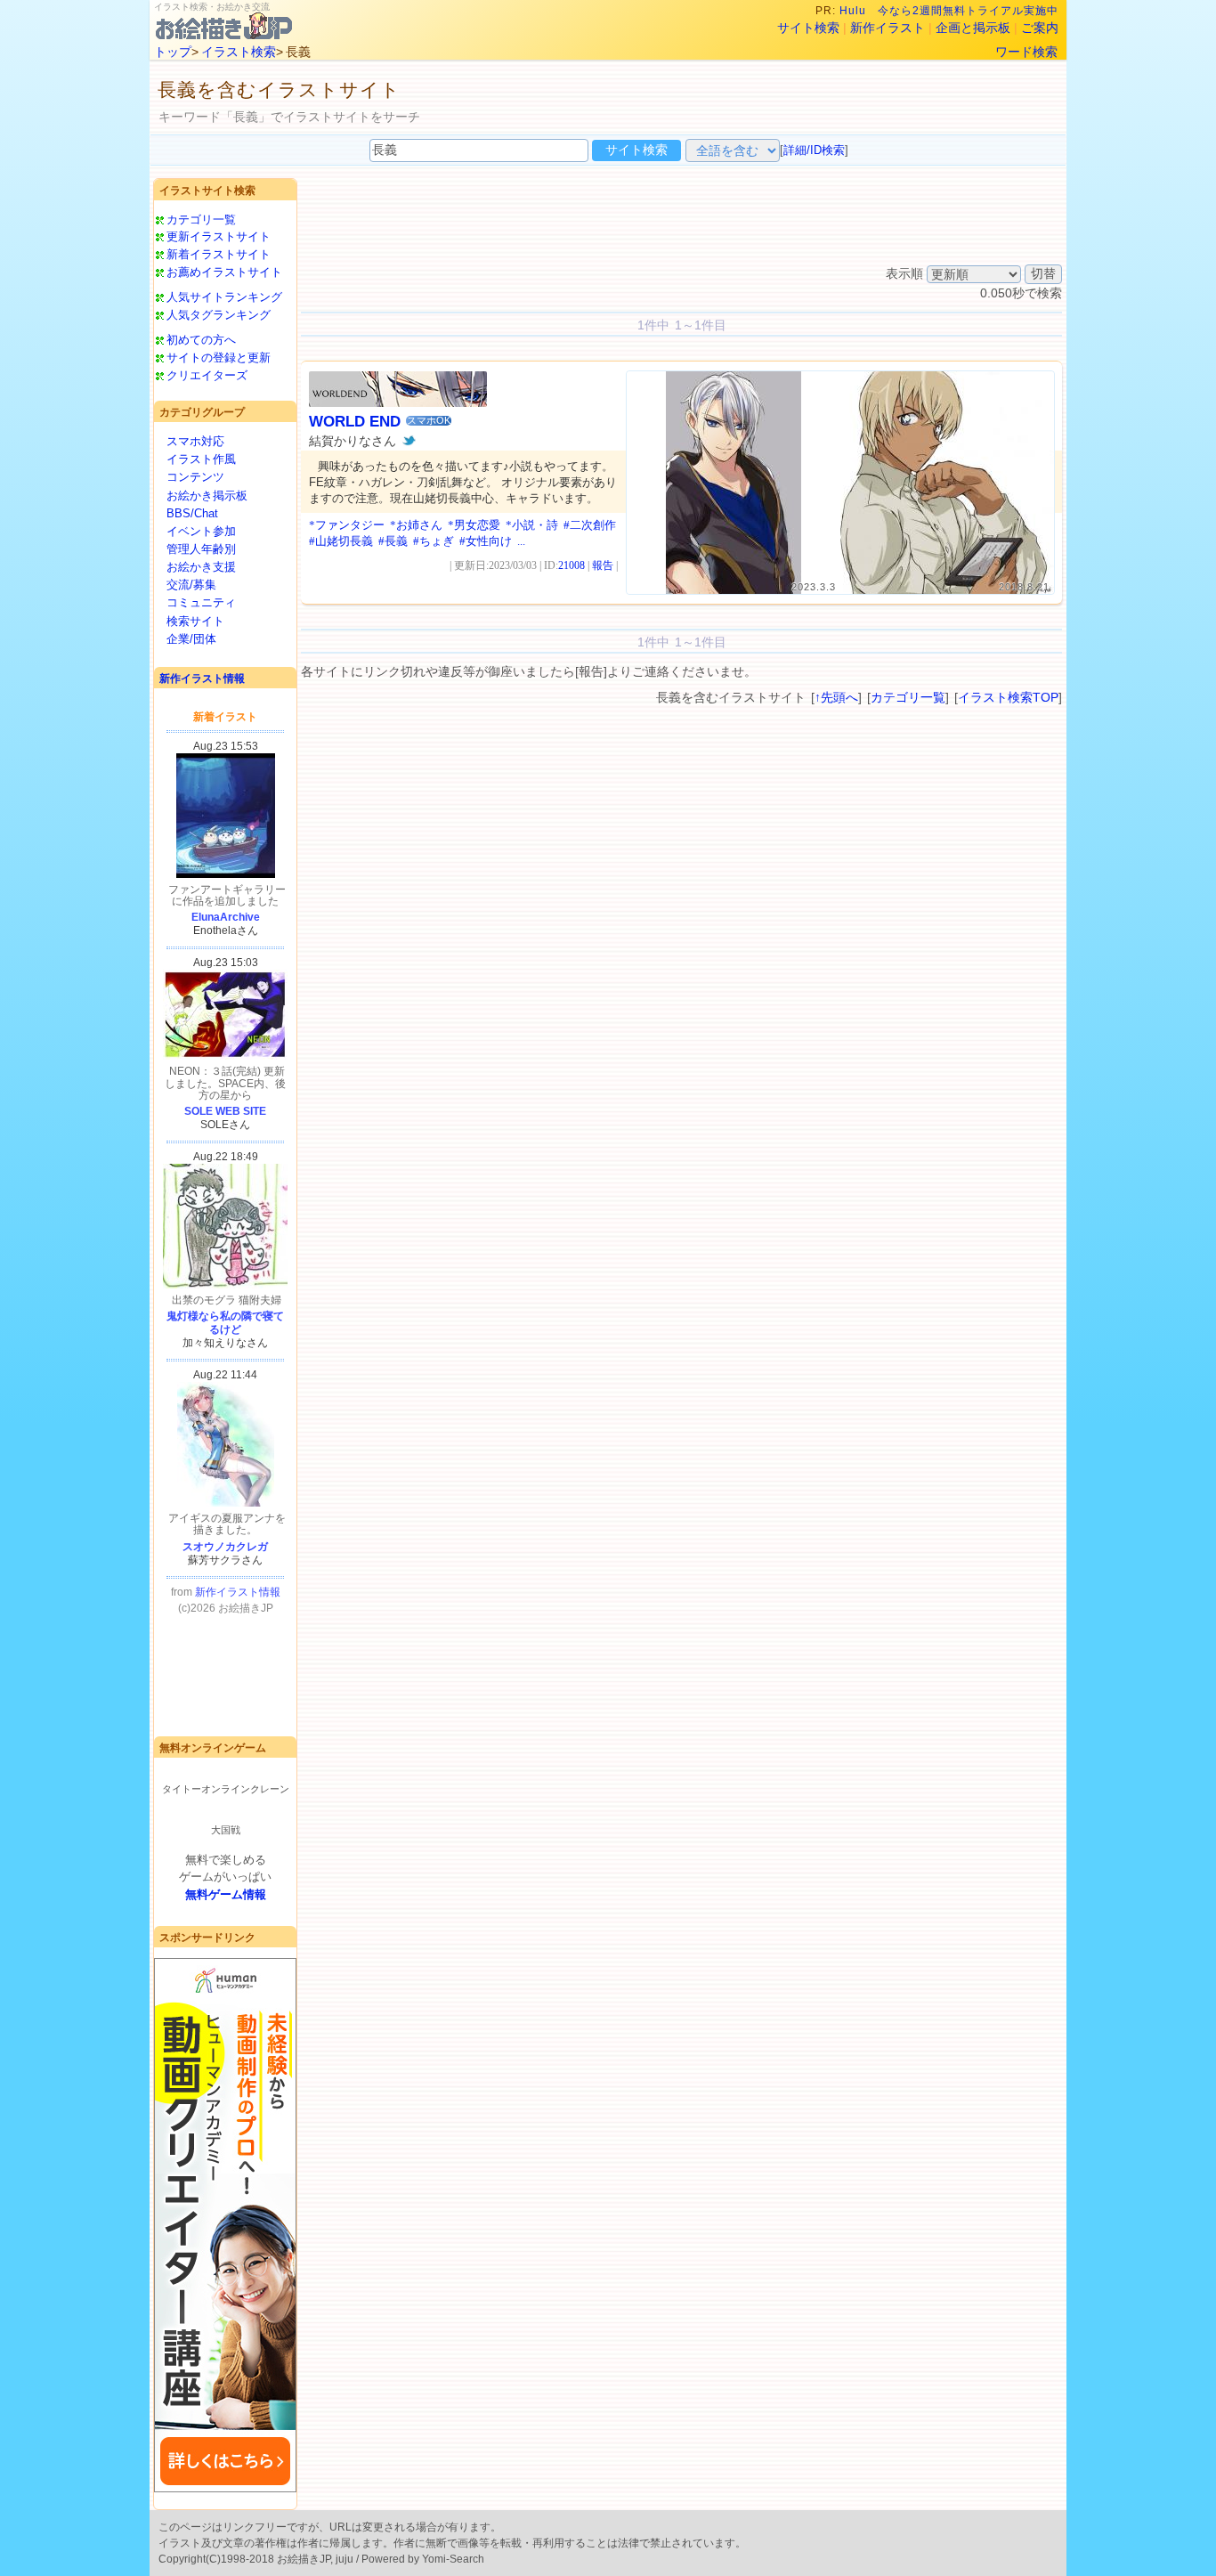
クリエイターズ (207, 375)
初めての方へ (201, 340)
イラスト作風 (201, 459)
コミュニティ (201, 602)
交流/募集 (191, 585)
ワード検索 (1026, 52)
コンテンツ (195, 477)
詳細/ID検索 (814, 150)
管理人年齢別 (201, 549)
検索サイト (195, 621)
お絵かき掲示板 (207, 496)
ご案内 (1040, 28)
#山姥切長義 (341, 541)
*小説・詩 (532, 525)
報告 (603, 565)
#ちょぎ (434, 541)
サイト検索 (808, 28)
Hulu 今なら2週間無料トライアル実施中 (949, 11)
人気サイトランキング (224, 297)
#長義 (393, 541)
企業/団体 (191, 639)
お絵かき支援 (201, 567)
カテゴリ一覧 (201, 219)
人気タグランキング (219, 315)
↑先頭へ (836, 697)
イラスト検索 (239, 52)
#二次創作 (590, 525)
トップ (173, 52)
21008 (572, 565)
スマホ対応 (195, 441)
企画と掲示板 (973, 28)
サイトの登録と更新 (219, 358)
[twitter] (409, 441)
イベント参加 (201, 531)
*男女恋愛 (474, 525)
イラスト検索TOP (1008, 697)
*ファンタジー (347, 525)
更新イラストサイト (219, 236)
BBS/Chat (192, 513)
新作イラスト (888, 28)
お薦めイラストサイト (224, 272)
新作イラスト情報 (202, 679)
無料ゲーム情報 (226, 1894)
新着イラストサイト (219, 254)
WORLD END (355, 422)
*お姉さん (416, 525)
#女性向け (486, 541)
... (521, 541)
